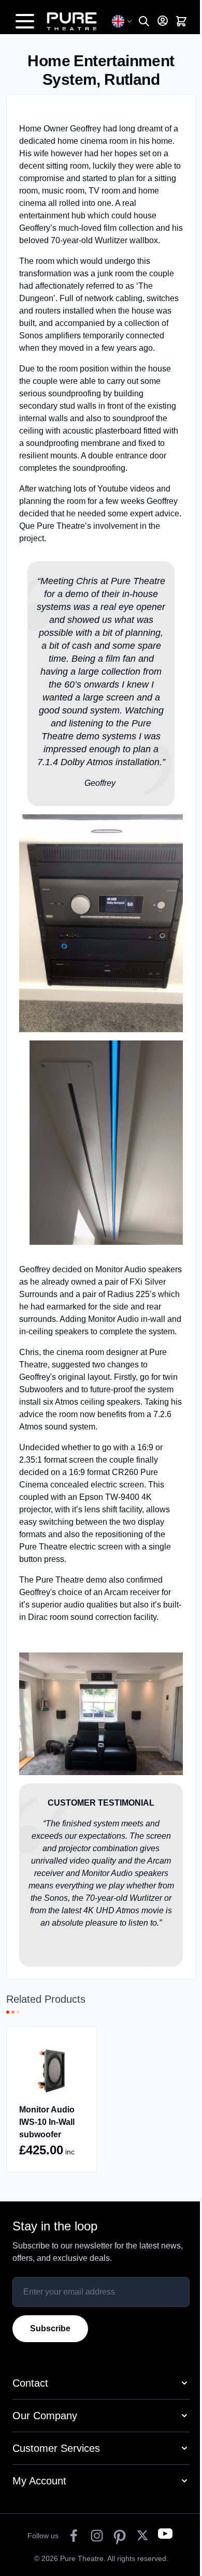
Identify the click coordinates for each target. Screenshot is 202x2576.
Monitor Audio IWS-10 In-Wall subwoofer (47, 2122)
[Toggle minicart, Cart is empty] (181, 21)
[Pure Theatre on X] (142, 2536)
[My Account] (163, 21)
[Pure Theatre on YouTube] (165, 2536)
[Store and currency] (122, 21)
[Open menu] (25, 21)
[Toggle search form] (144, 21)
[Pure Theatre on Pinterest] (120, 2536)
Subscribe (50, 2328)
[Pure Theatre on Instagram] (97, 2536)
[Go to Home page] (77, 21)
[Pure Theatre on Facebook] (74, 2536)
